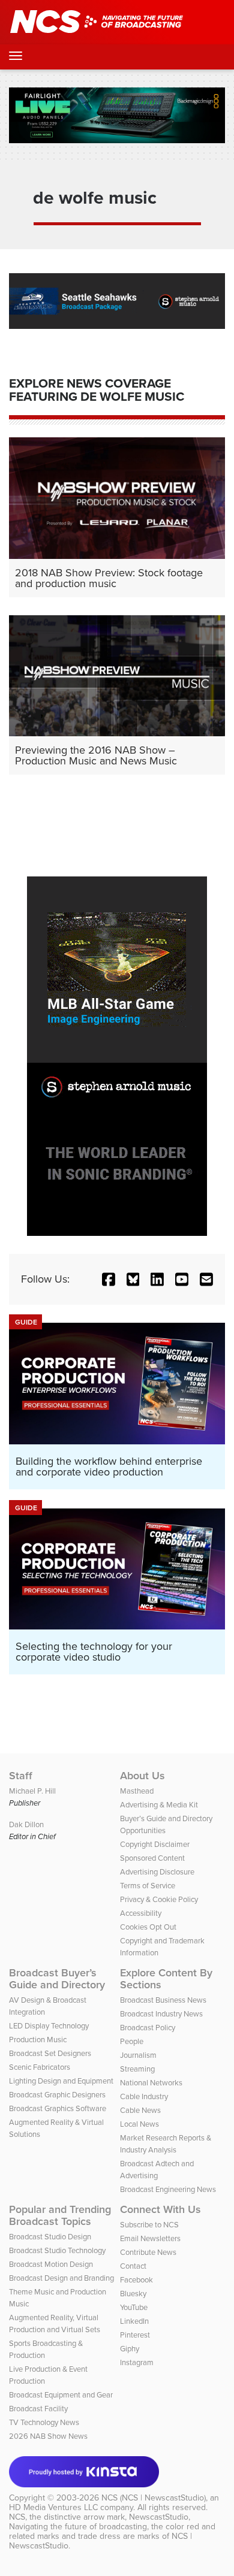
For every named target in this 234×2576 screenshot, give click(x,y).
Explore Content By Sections (166, 1979)
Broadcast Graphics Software (58, 2108)
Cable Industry (144, 2096)
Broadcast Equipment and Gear (61, 2395)
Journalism (138, 2055)
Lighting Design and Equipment (61, 2081)
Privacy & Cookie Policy (159, 1899)
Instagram (137, 2362)
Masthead (137, 1791)
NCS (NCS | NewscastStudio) (154, 2498)
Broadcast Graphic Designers (57, 2095)
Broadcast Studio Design (50, 2237)
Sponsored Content (152, 1858)
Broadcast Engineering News (168, 2189)
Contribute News (148, 2252)
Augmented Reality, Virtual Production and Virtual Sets (55, 2323)
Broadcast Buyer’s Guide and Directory (57, 1979)
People (132, 2041)
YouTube (134, 2307)
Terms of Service (148, 1886)
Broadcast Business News (163, 2000)
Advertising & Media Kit (159, 1805)
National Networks (151, 2083)
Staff (21, 1776)
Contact (133, 2266)
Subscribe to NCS (149, 2225)
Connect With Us (160, 2209)
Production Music (38, 2040)
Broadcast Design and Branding (61, 2278)
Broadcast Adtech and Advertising (157, 2170)
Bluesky (133, 2294)
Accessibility (141, 1913)
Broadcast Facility (38, 2409)
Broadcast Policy (148, 2028)
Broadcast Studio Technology (57, 2250)
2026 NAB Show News (48, 2436)
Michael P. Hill (32, 1791)
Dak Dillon (26, 1824)
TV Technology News (44, 2422)
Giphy (130, 2349)
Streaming (137, 2069)
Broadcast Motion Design (51, 2264)
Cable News (140, 2110)
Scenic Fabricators (40, 2067)
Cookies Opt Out (148, 1927)
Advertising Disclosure (157, 1872)
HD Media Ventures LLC (53, 2507)
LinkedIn (134, 2321)
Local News (139, 2124)
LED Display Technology (49, 2026)
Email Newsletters (150, 2238)
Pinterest (135, 2335)
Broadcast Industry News (161, 2014)
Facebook (136, 2280)
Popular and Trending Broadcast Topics (60, 2215)
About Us (142, 1776)
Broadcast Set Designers (50, 2053)
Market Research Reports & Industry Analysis (166, 2144)
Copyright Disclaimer (155, 1844)
